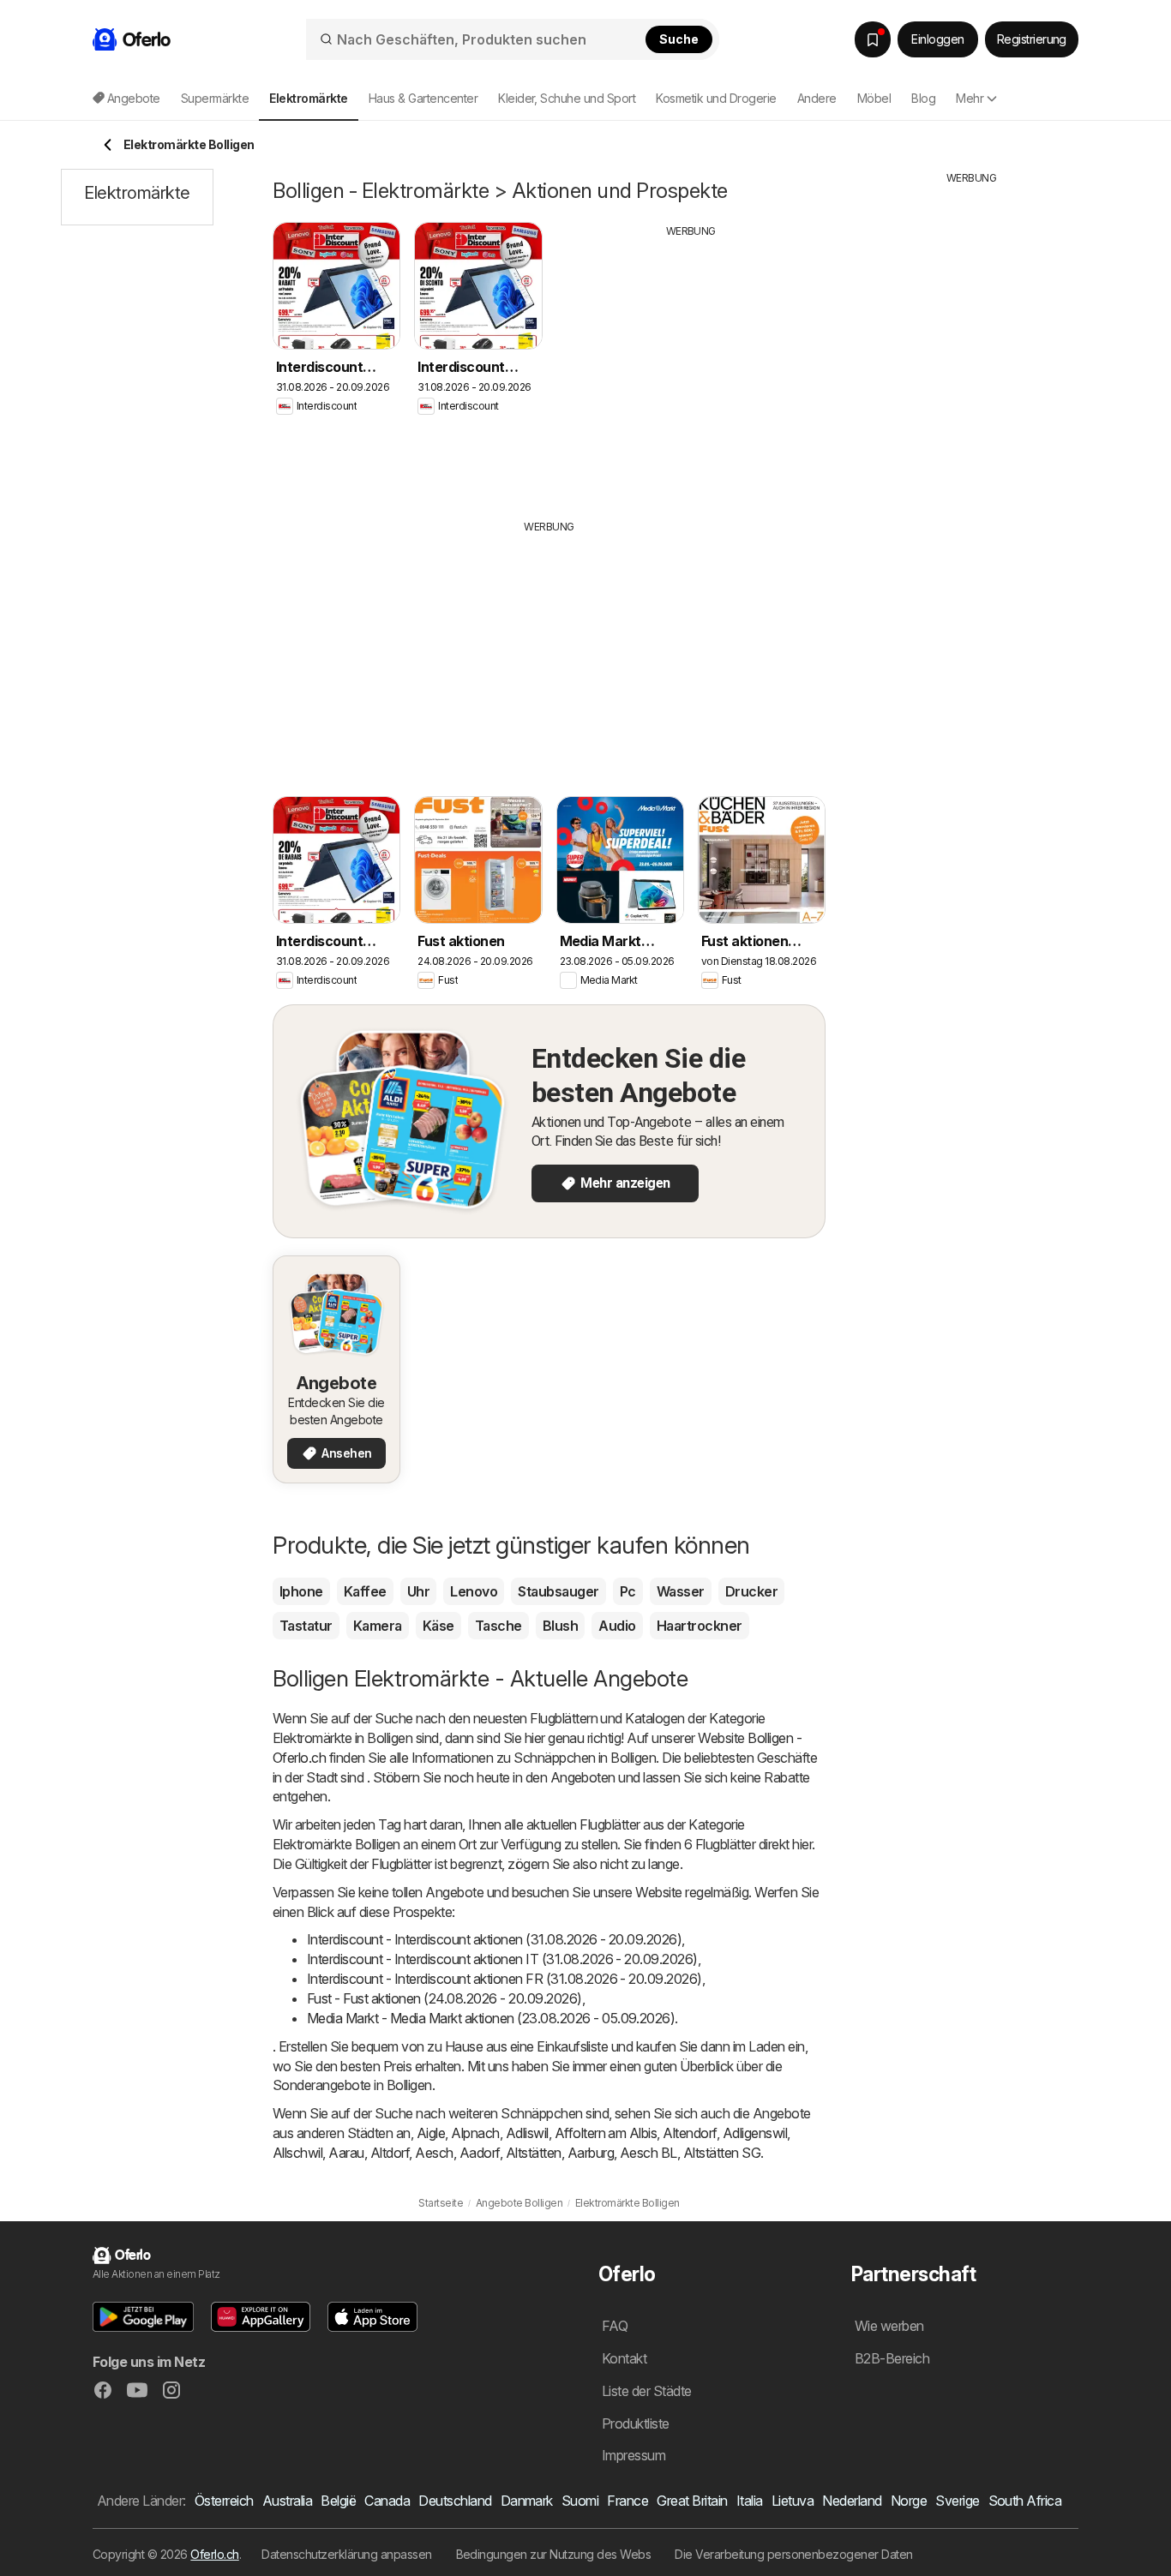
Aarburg (591, 2153)
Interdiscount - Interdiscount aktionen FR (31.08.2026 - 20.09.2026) (504, 1979)
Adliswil (527, 2133)
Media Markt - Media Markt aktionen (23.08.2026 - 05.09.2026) (491, 2018)
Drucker (751, 1591)
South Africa (1025, 2501)
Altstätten (534, 2153)
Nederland (852, 2501)
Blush (560, 1626)
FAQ (615, 2326)
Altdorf (390, 2153)
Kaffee (365, 1591)
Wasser (681, 1591)
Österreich (224, 2501)
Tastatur (306, 1626)
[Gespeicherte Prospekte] (873, 39)
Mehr (970, 98)
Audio (617, 1626)
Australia (287, 2501)
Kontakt (624, 2358)
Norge (909, 2501)
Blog (923, 98)
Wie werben (889, 2326)
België (338, 2501)
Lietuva (793, 2501)
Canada (387, 2501)
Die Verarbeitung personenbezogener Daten (794, 2554)
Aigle (431, 2133)
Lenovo (474, 1591)
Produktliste (636, 2423)
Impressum (634, 2455)
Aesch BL (649, 2153)
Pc (628, 1591)
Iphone (301, 1591)
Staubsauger (558, 1591)
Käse (438, 1626)
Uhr (418, 1591)
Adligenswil (755, 2133)
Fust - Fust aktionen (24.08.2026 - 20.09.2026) (444, 1998)
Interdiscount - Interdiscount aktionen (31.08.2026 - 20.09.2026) (494, 1939)
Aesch (434, 2153)
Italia (750, 2501)
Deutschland (455, 2501)
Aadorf (480, 2153)
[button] (143, 2317)
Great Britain (692, 2501)
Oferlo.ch (214, 2554)
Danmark (527, 2501)
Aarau (346, 2153)
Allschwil (297, 2153)
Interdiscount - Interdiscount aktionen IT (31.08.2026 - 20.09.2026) (502, 1959)
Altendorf (689, 2133)
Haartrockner (700, 1626)
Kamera (378, 1626)
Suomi (580, 2501)
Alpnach (475, 2133)
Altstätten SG (722, 2153)
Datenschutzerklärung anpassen (346, 2554)
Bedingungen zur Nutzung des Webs (554, 2554)
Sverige (957, 2501)
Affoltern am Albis (606, 2133)
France (628, 2501)
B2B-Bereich (892, 2358)
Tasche (498, 1626)
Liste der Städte (647, 2391)
